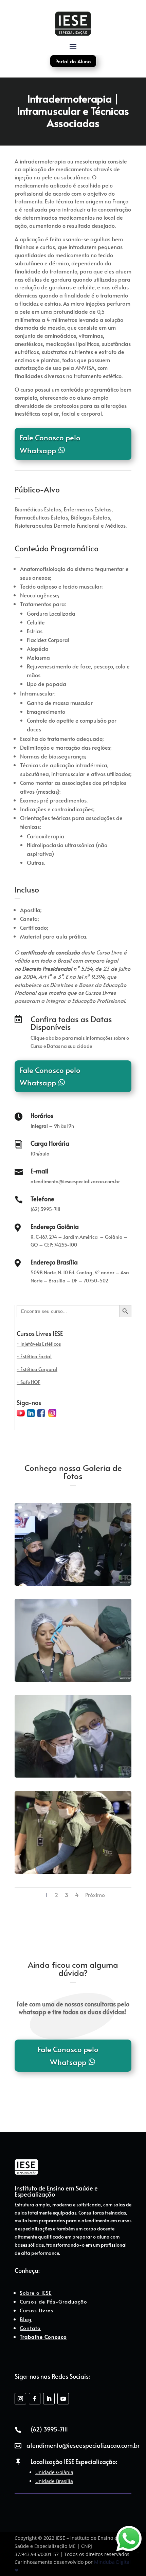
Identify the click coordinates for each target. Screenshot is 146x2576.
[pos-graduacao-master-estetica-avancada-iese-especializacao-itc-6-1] (73, 1777)
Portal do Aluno (73, 61)
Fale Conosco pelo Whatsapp (50, 444)
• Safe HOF (29, 1382)
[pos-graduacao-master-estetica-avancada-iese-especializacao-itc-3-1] (73, 1682)
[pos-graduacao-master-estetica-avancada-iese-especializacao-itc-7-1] (73, 1874)
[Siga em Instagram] (20, 2399)
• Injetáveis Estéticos (39, 1344)
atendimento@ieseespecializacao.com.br (83, 2445)
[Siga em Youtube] (63, 2399)
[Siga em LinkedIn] (49, 2399)
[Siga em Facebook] (35, 2399)
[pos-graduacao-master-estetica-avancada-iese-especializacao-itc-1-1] (73, 1586)
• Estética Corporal (37, 1369)
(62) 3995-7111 (49, 2429)
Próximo (95, 1895)
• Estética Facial (34, 1356)
